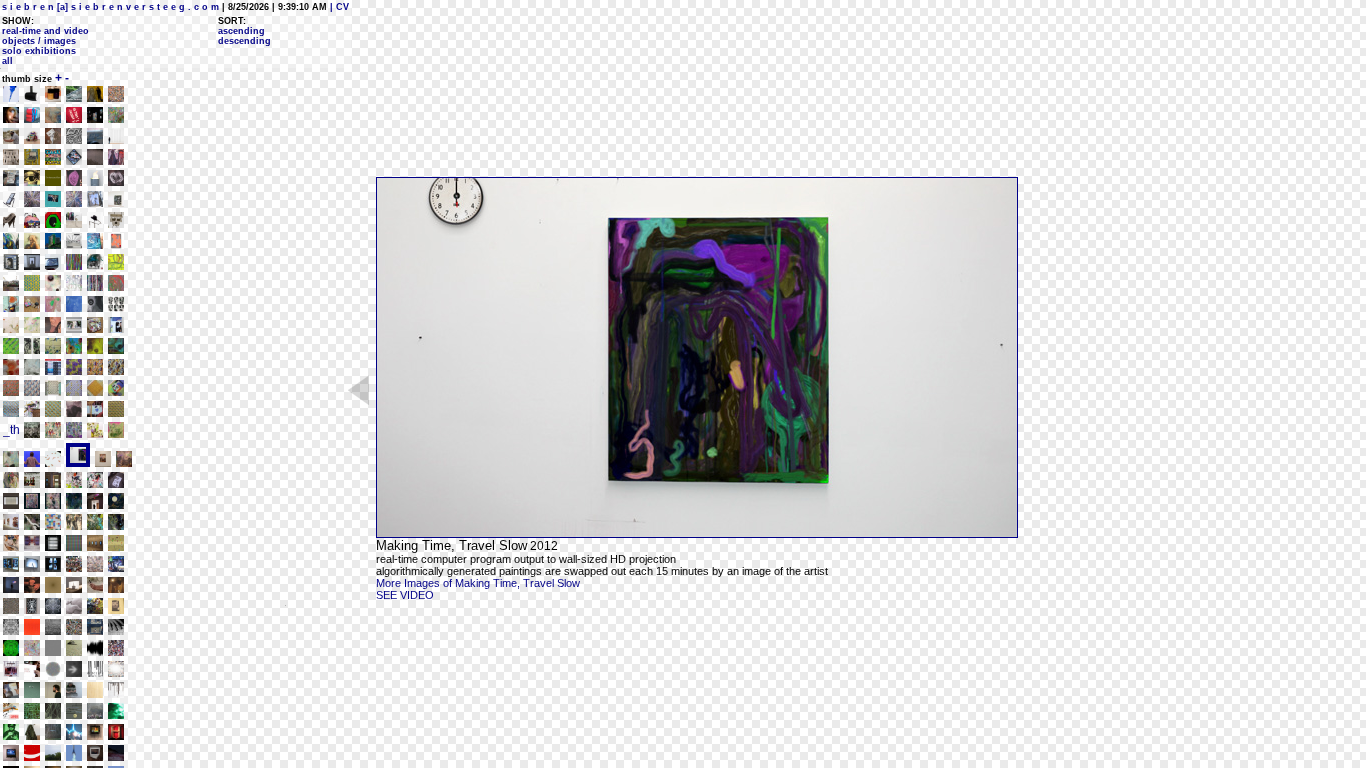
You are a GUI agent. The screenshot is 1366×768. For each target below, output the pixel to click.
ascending (241, 31)
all (7, 61)
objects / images (39, 41)
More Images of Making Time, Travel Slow (478, 583)
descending (244, 41)
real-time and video (45, 31)
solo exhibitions (39, 51)
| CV (338, 7)
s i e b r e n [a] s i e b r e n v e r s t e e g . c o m (110, 7)
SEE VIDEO (405, 595)
